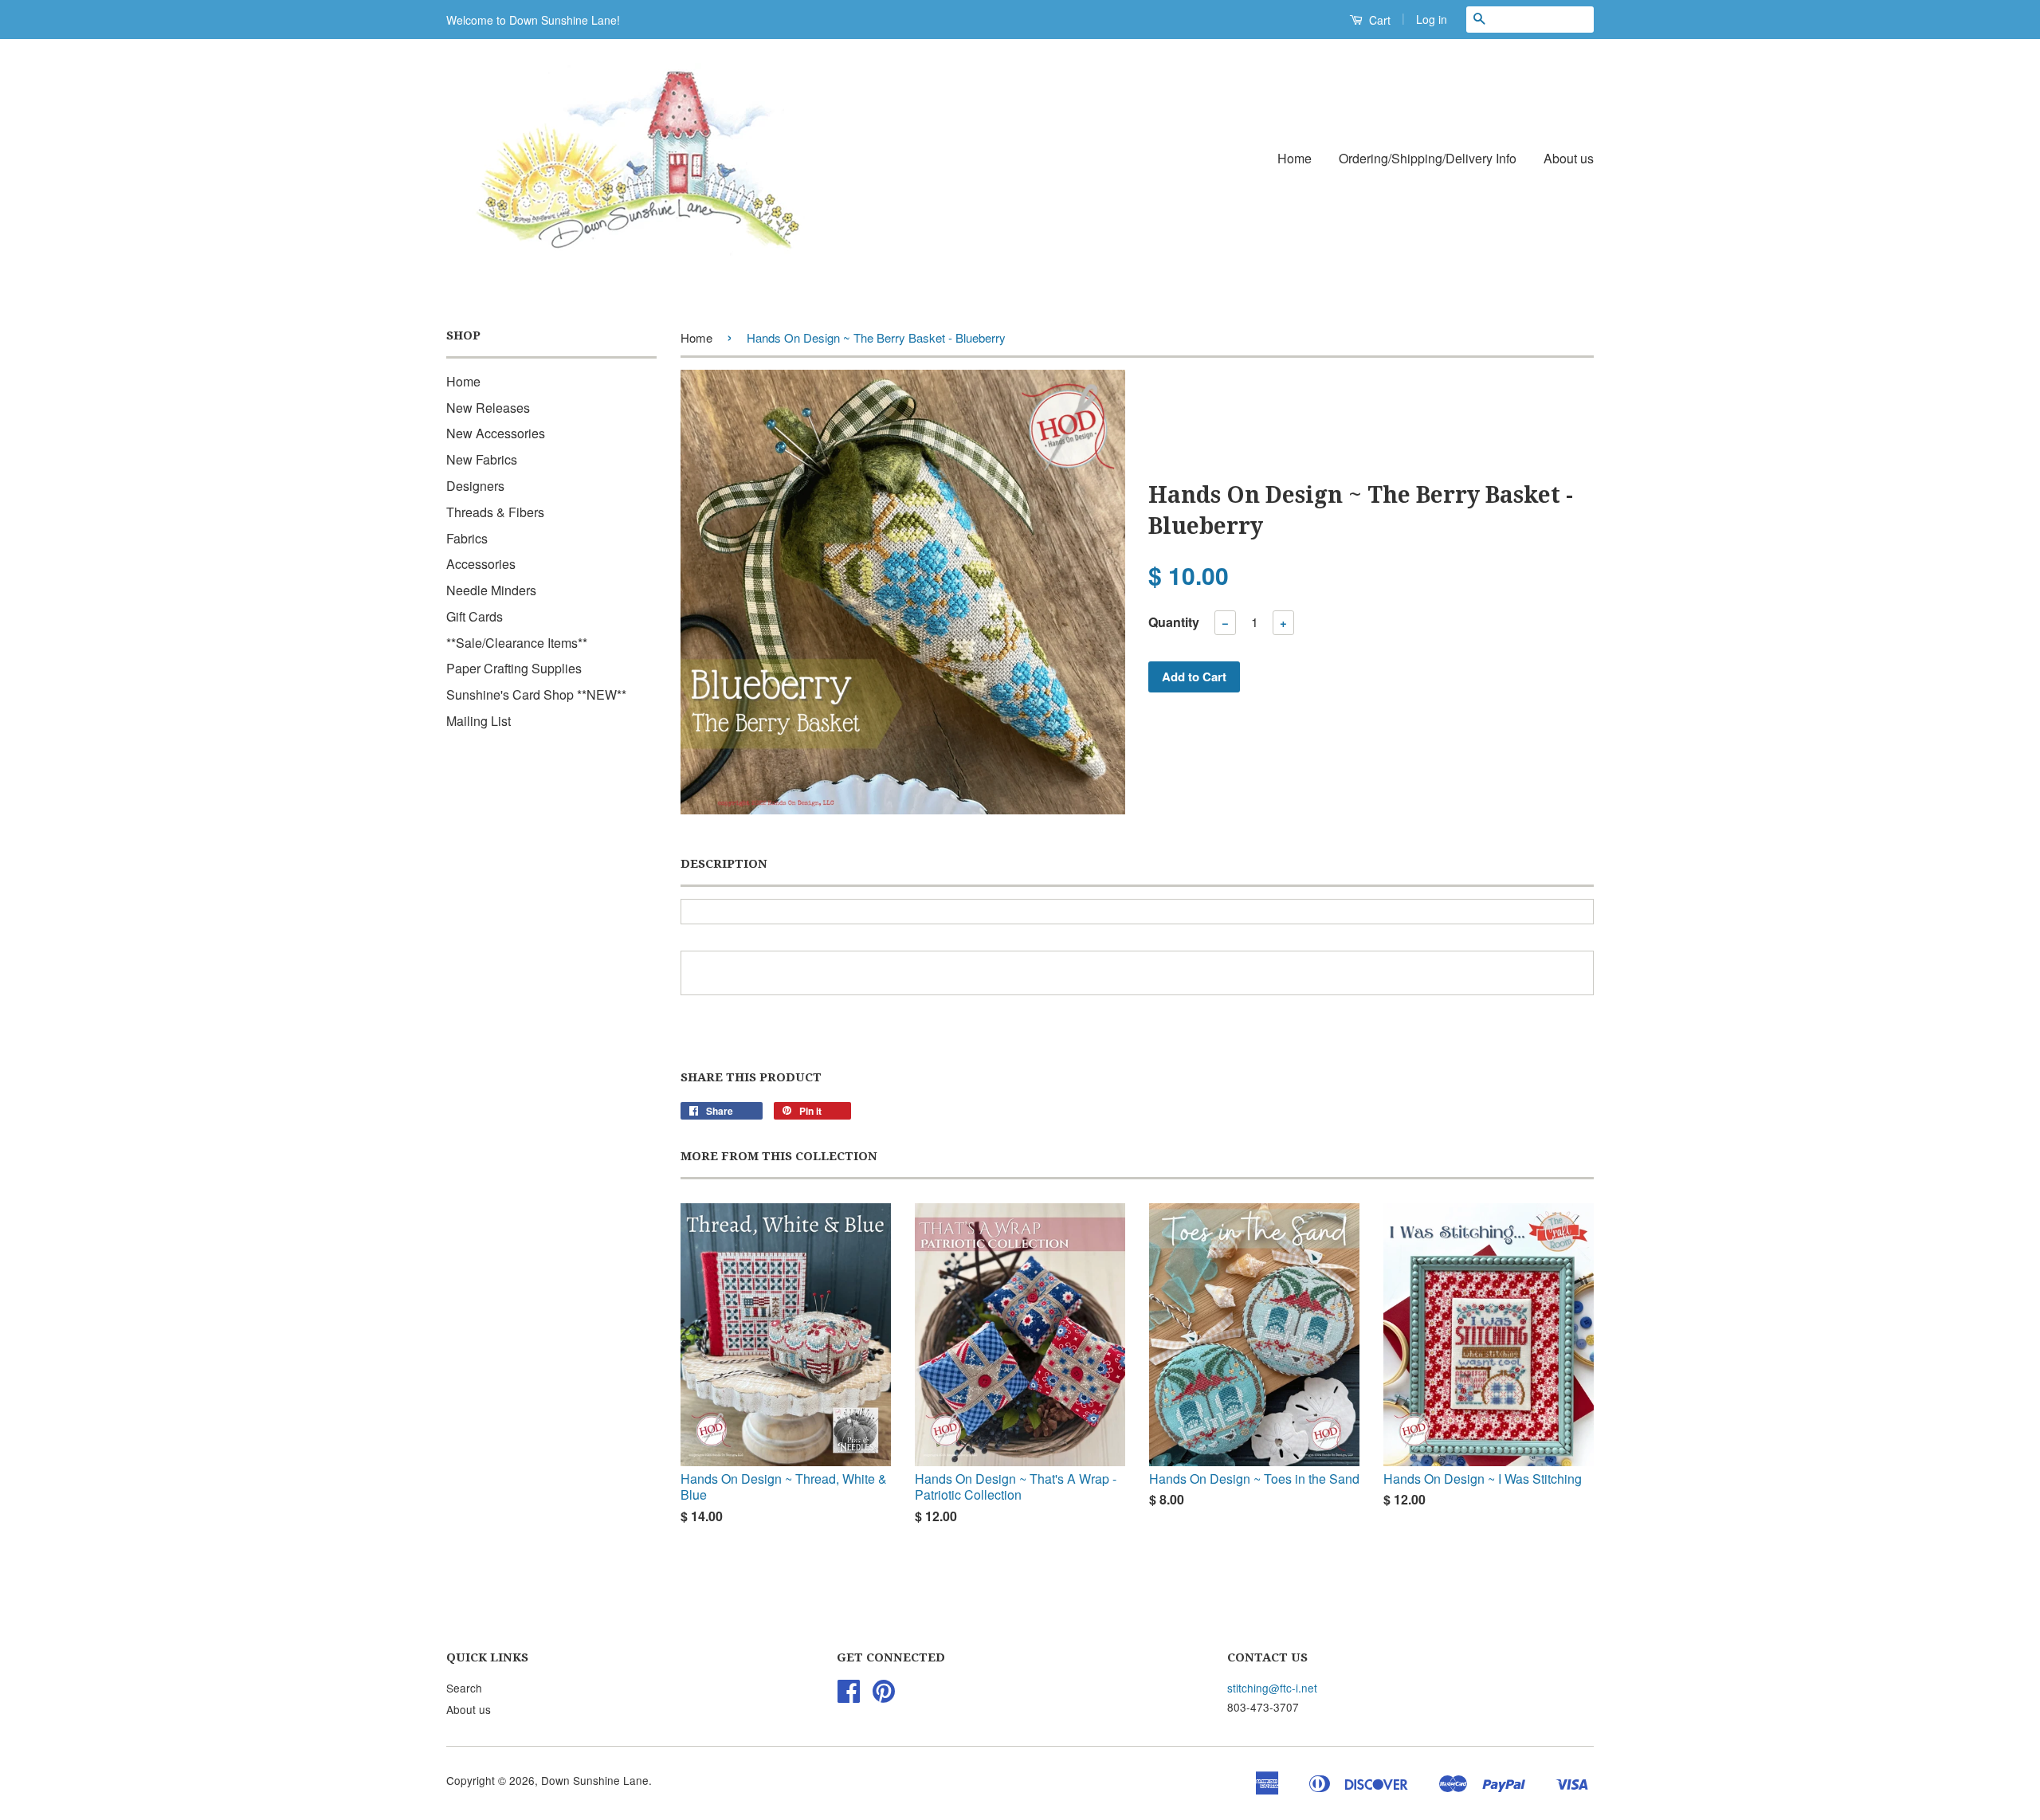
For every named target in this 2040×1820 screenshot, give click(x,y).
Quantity (1174, 622)
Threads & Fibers (495, 512)
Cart (1378, 20)
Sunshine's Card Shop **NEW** (536, 694)
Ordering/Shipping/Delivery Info (1428, 158)
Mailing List (479, 721)
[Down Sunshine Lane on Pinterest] (884, 1696)
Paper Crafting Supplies (514, 668)
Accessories (481, 564)
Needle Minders (491, 590)
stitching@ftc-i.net (1272, 1688)
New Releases (488, 408)
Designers (475, 486)
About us (1569, 158)
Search (464, 1688)
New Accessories (496, 433)
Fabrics (467, 538)
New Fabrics (482, 459)
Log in (1432, 19)
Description (724, 864)
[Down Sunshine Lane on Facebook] (849, 1696)
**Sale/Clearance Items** (517, 643)
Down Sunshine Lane (595, 1780)
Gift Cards (475, 616)
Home (1295, 158)
